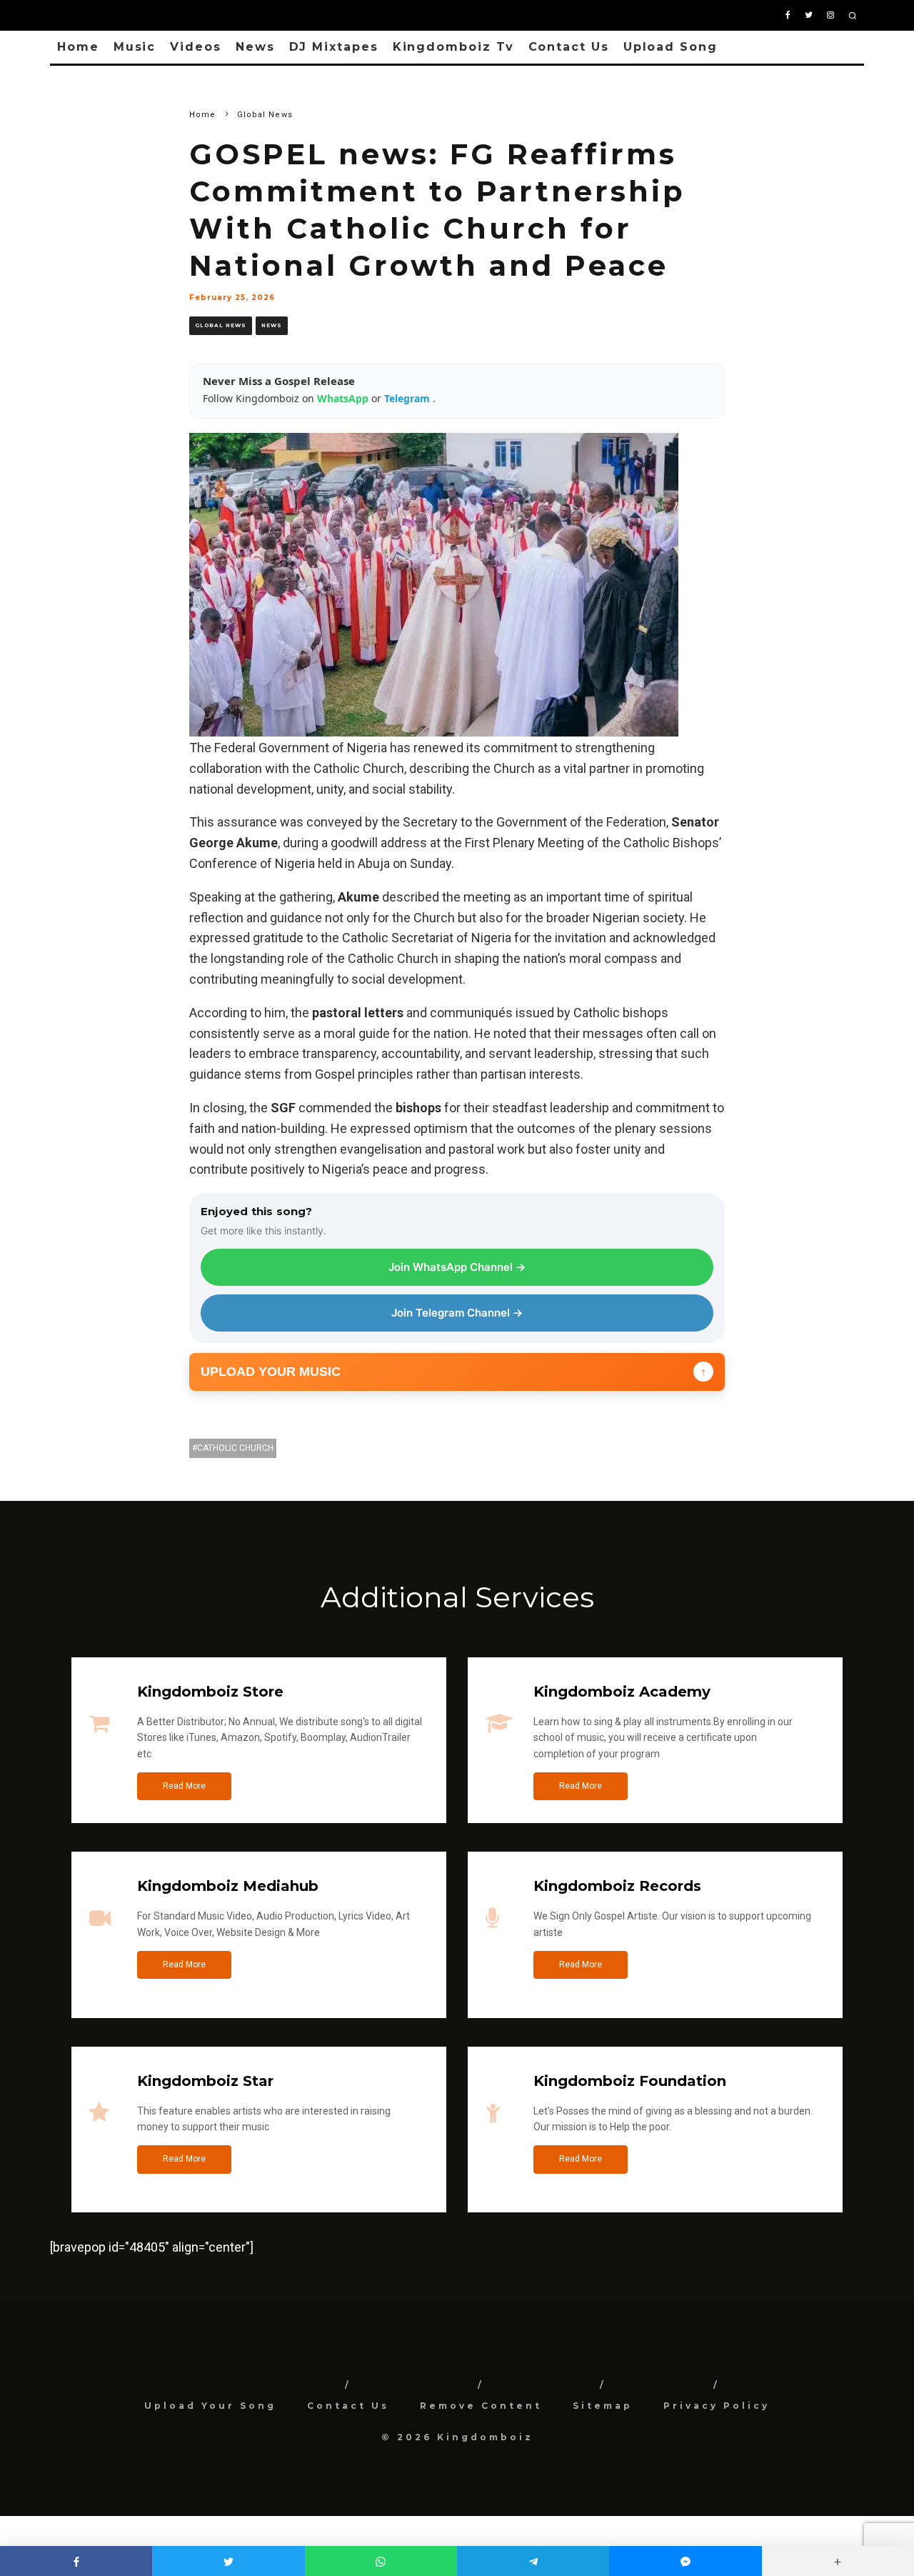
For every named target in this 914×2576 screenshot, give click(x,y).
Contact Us (569, 47)
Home (78, 47)
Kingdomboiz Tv (453, 47)
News (255, 47)
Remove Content (481, 2406)
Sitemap (603, 2406)
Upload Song (671, 47)
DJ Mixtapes (334, 47)
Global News (221, 325)
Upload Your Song (210, 2406)
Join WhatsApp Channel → (457, 1267)
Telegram (408, 398)
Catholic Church (235, 1448)
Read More (184, 1786)
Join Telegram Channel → (457, 1313)
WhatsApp (344, 398)
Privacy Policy (717, 2406)
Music (135, 47)
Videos (196, 47)
